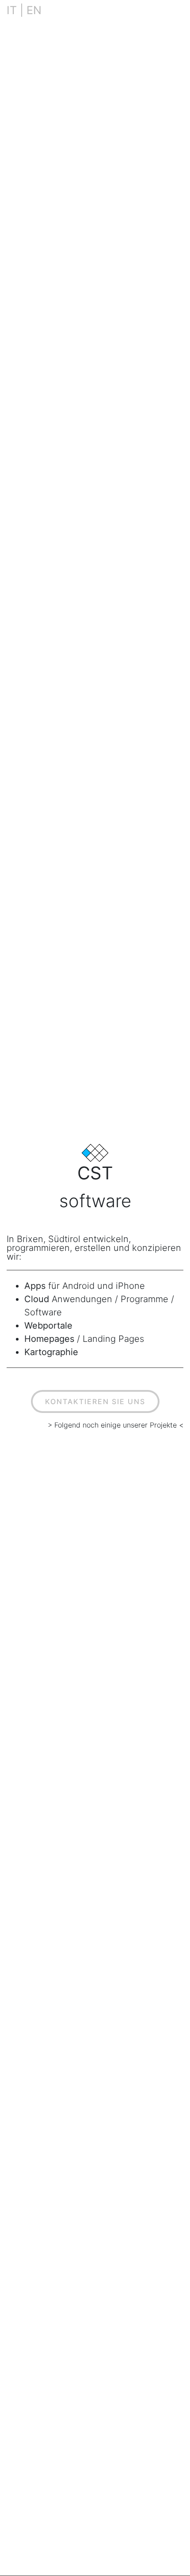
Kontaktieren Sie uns (95, 1401)
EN (34, 10)
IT (12, 10)
